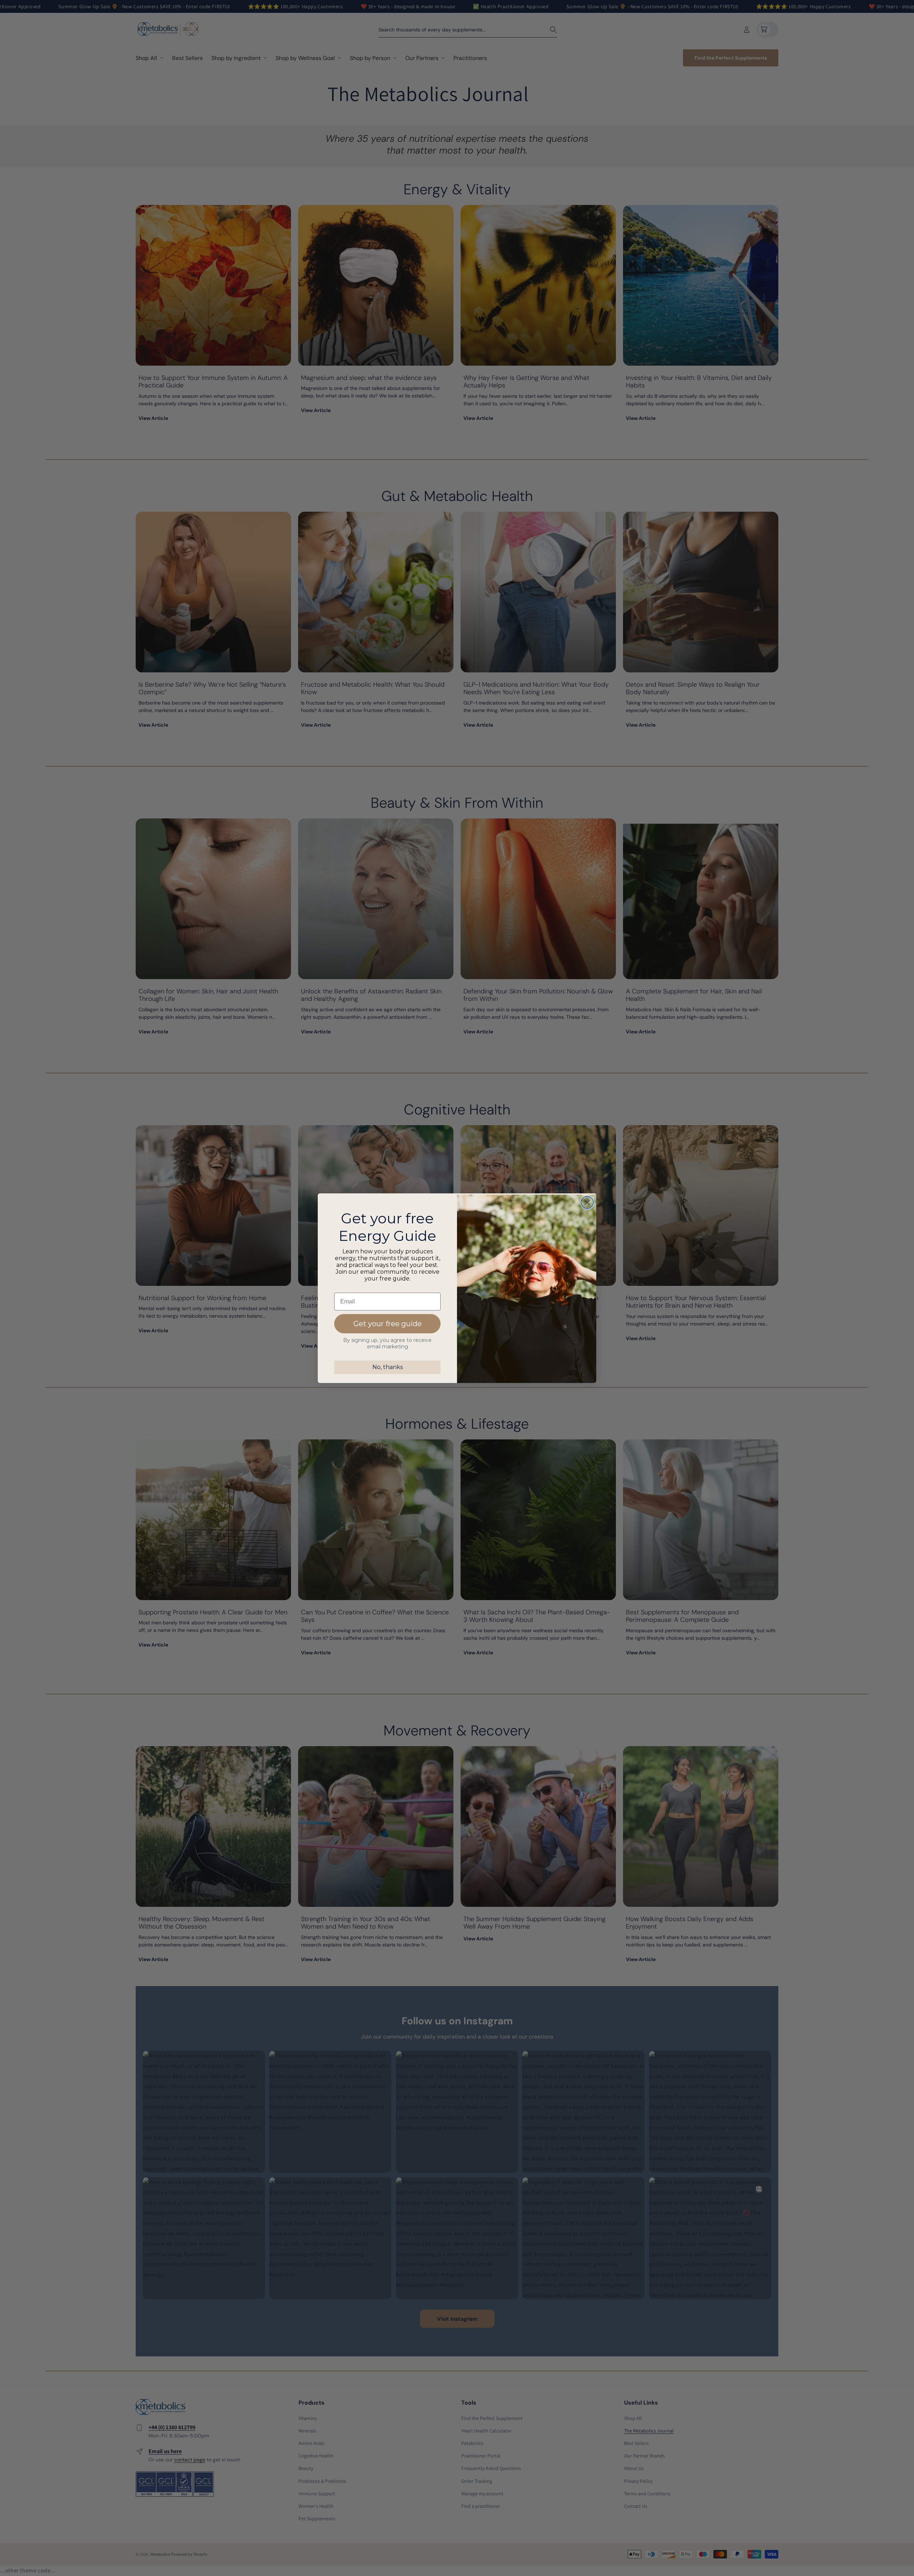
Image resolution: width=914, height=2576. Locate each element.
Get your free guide (388, 1324)
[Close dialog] (587, 1202)
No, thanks (388, 1367)
